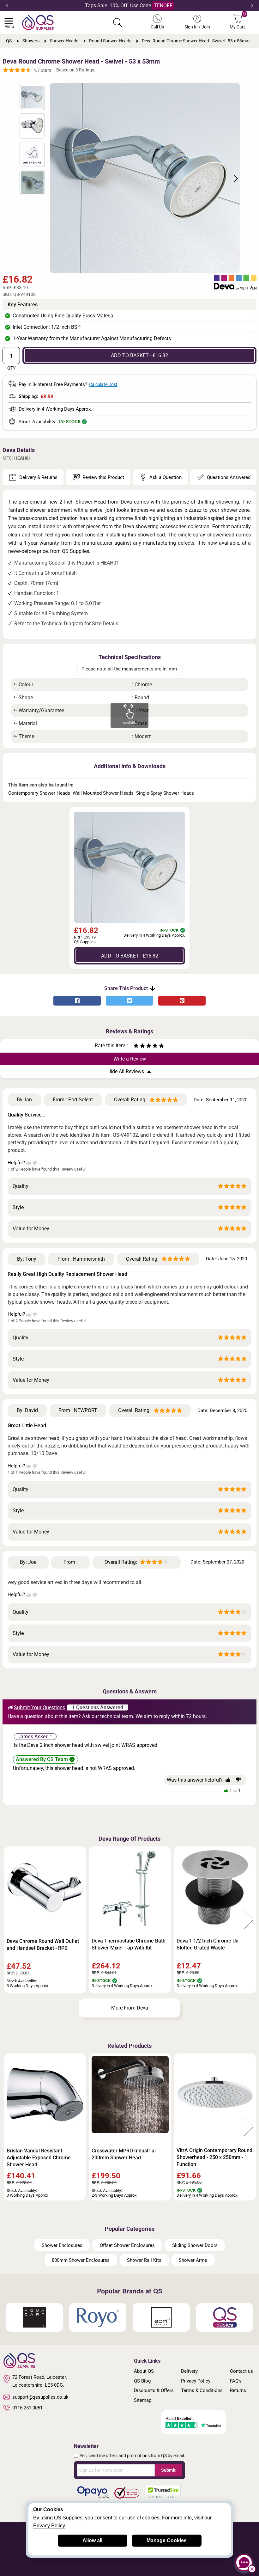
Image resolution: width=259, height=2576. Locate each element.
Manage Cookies (167, 2540)
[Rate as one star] (136, 1046)
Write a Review (130, 1059)
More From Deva (130, 2008)
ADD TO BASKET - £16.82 (139, 355)
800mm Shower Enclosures (81, 2260)
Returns (238, 2390)
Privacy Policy (196, 2381)
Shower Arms (193, 2260)
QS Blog (142, 2381)
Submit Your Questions (39, 1707)
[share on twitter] (129, 1001)
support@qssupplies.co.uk (40, 2397)
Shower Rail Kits (144, 2260)
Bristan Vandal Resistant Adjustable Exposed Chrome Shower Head (39, 2158)
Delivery (189, 2371)
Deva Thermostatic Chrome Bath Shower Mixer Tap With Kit (129, 1944)
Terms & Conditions (202, 2390)
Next (252, 6)
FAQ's (236, 2381)
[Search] (117, 22)
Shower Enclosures (62, 2245)
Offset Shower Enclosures (127, 2245)
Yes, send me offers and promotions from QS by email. (132, 2456)
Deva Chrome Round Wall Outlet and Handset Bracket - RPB (43, 1945)
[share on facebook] (77, 1001)
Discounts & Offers (154, 2390)
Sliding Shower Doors (195, 2245)
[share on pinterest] (182, 1001)
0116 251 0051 (27, 2408)
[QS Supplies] (38, 22)
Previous (7, 6)
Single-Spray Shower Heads (165, 793)
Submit (168, 2470)
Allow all (92, 2540)
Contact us (241, 2371)
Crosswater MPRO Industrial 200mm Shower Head (124, 2154)
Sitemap (143, 2400)
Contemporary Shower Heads (39, 793)
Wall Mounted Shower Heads (103, 793)
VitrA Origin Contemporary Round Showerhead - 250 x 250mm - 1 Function (214, 2157)
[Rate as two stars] (139, 1046)
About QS (144, 2371)
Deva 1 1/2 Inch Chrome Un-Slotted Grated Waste (208, 1944)
